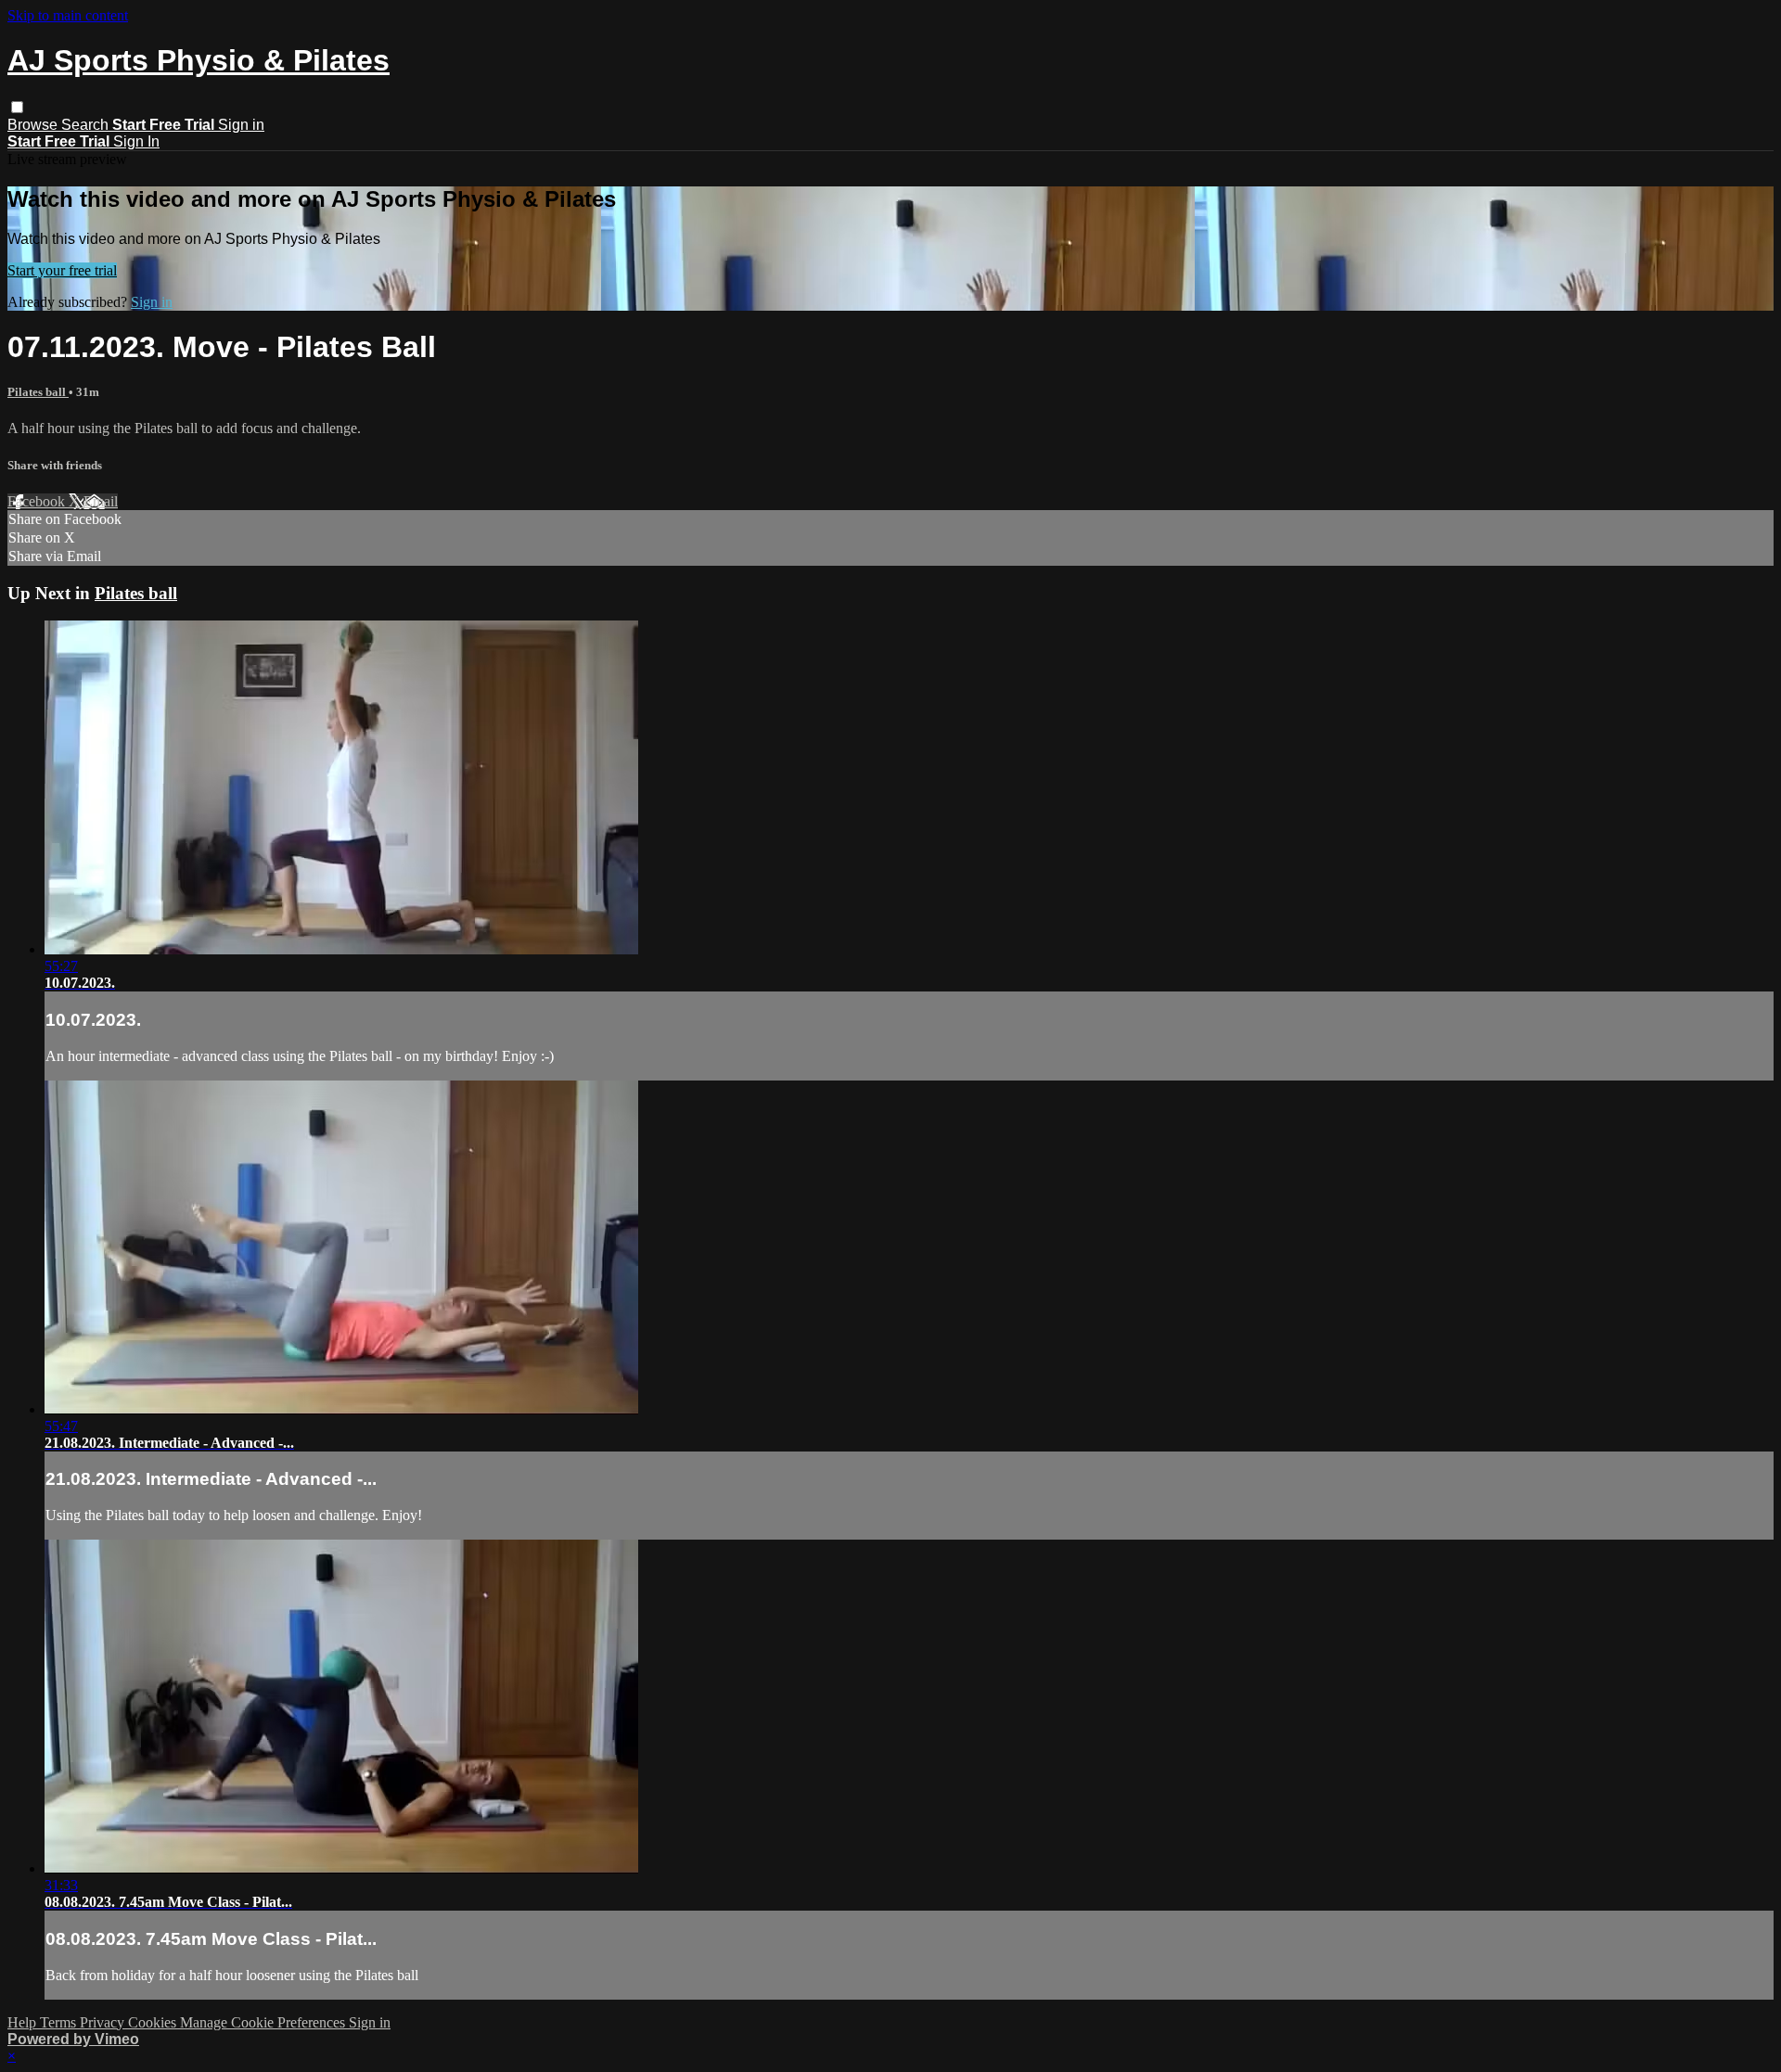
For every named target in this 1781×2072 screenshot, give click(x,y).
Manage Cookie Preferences (264, 2022)
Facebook (38, 501)
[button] (17, 107)
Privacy (104, 2022)
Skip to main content (68, 15)
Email (101, 501)
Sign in (241, 125)
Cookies (154, 2022)
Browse (34, 125)
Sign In (136, 141)
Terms (60, 2022)
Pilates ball (38, 392)
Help (24, 2022)
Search (87, 125)
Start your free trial (62, 270)
